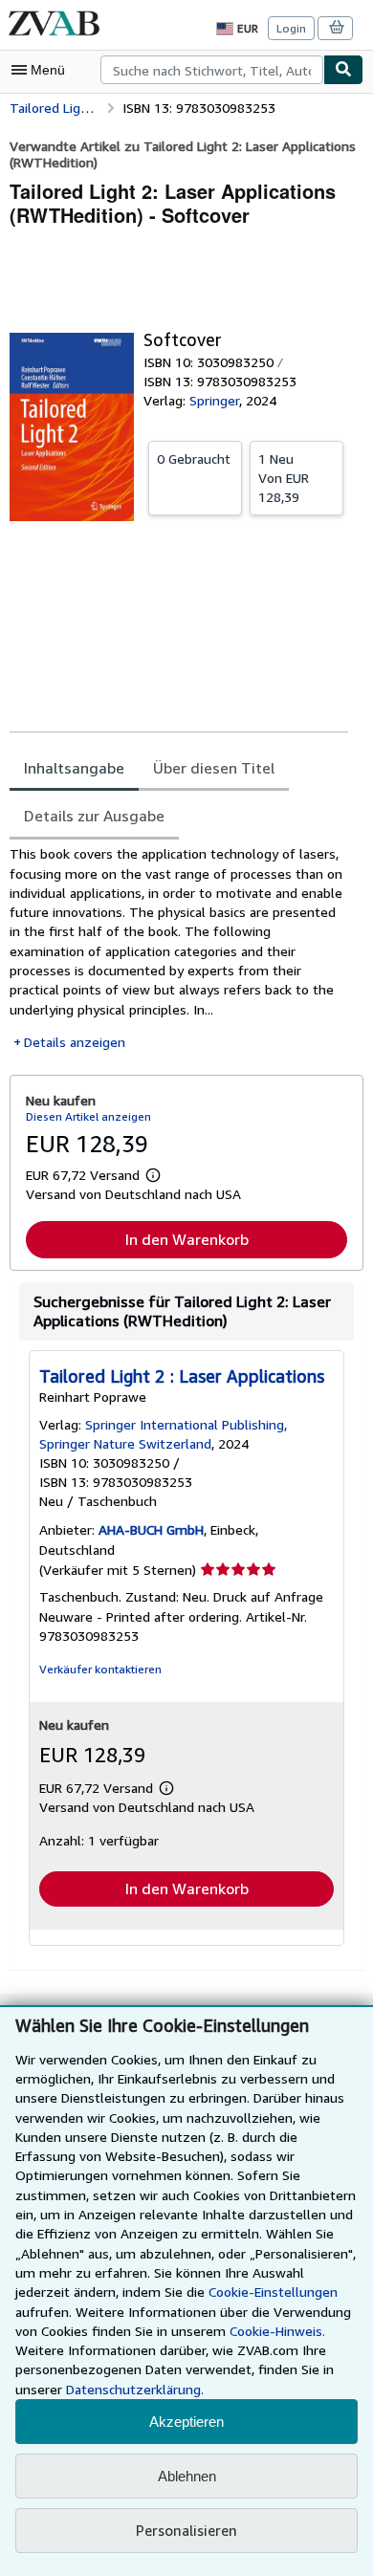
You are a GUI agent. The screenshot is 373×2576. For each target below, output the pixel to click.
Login (291, 28)
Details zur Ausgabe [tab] (94, 816)
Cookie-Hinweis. (277, 2331)
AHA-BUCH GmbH (151, 1529)
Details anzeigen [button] (75, 1042)
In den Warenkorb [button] (187, 1239)
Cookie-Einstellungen (273, 2292)
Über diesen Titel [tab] (214, 768)
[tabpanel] (179, 948)
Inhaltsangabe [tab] (74, 768)
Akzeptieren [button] (186, 2422)
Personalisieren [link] (186, 2530)
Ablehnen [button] (187, 2476)
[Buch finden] (343, 70)
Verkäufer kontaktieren (100, 1669)
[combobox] (212, 70)
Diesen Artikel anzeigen (88, 1116)
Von (284, 478)
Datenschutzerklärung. (135, 2389)
